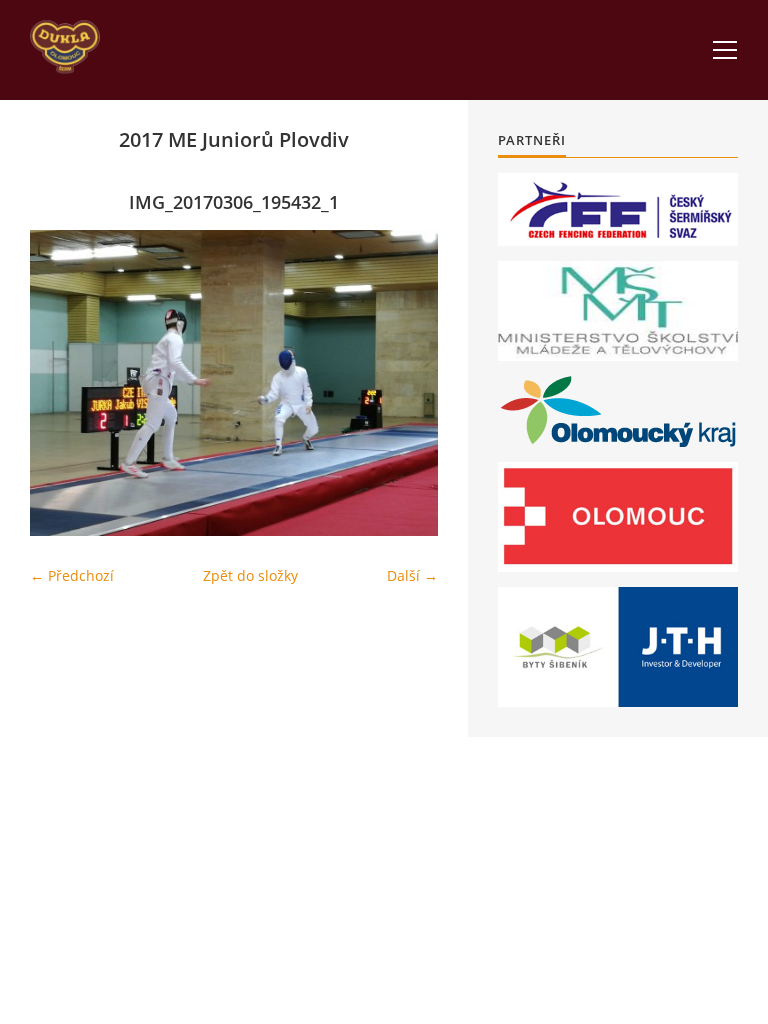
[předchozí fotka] (62, 383)
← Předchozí (72, 575)
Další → (412, 575)
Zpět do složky (250, 575)
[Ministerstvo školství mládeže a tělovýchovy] (618, 311)
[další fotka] (405, 383)
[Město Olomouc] (618, 517)
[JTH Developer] (618, 646)
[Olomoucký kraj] (618, 411)
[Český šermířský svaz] (618, 209)
